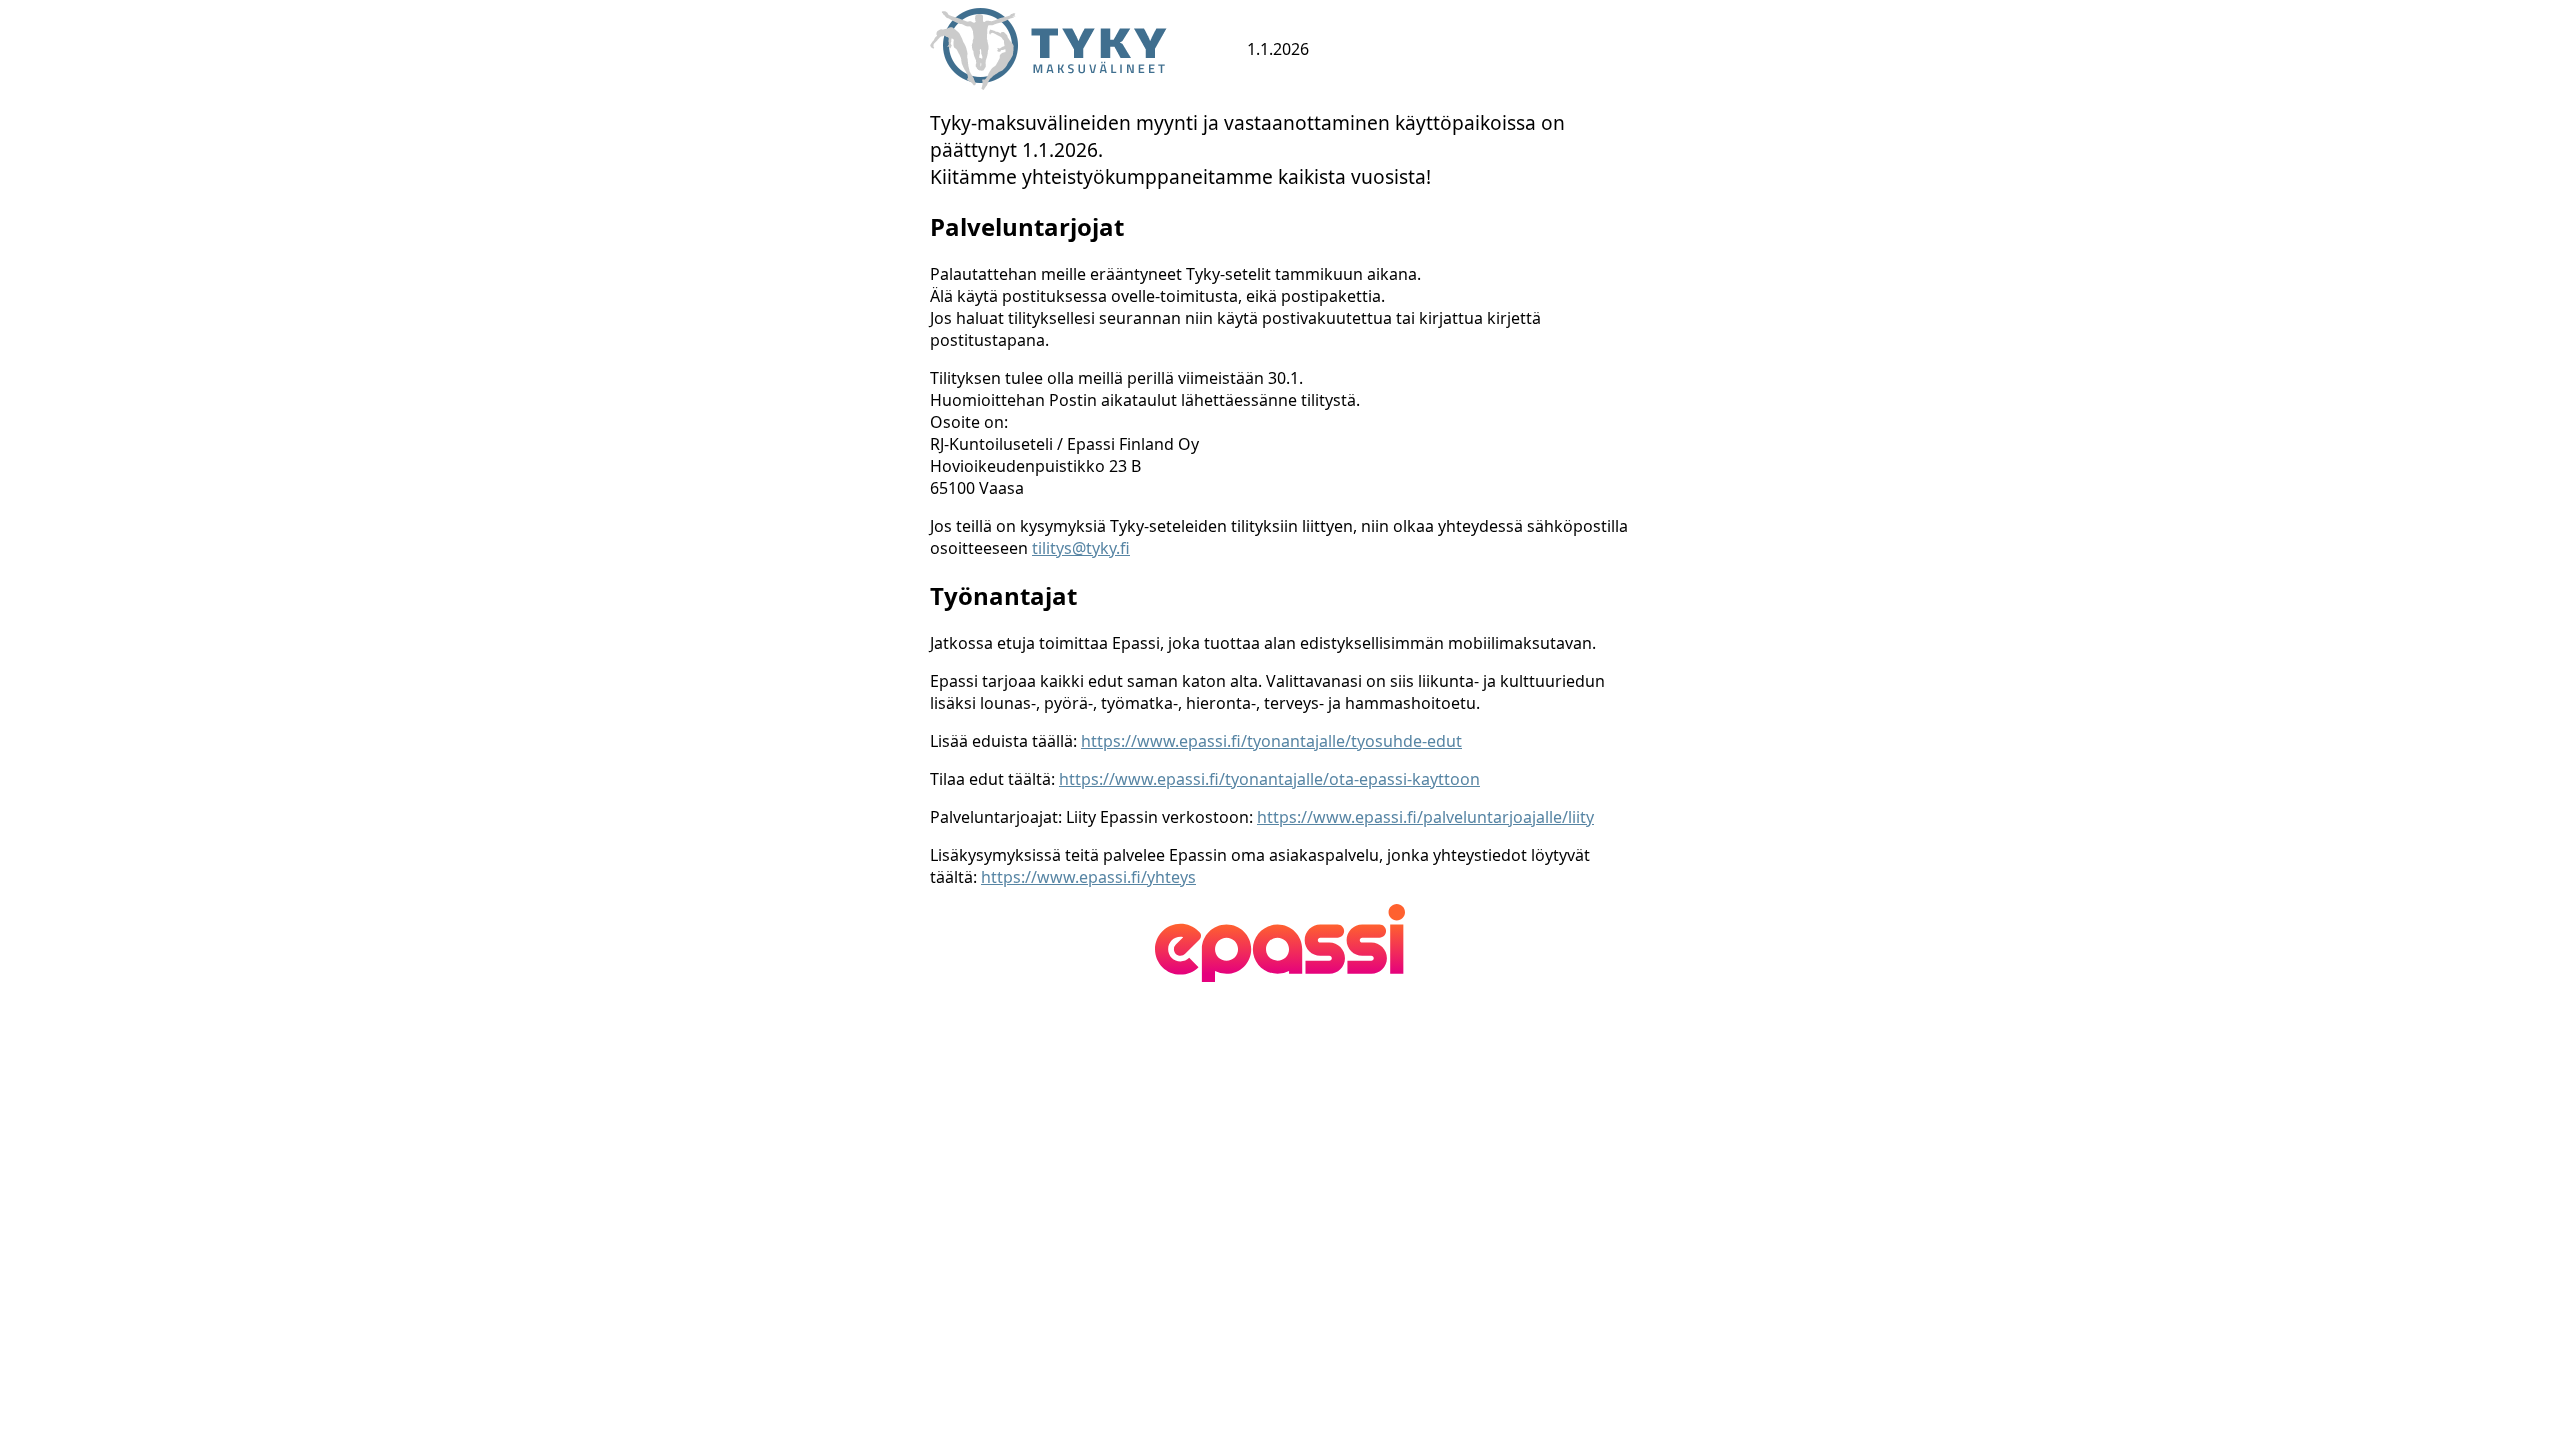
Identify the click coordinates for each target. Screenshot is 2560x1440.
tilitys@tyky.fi (1081, 548)
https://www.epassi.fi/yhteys (1088, 877)
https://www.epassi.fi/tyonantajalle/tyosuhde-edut (1271, 741)
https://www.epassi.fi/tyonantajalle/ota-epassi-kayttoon (1269, 779)
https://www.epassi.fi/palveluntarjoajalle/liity (1425, 817)
